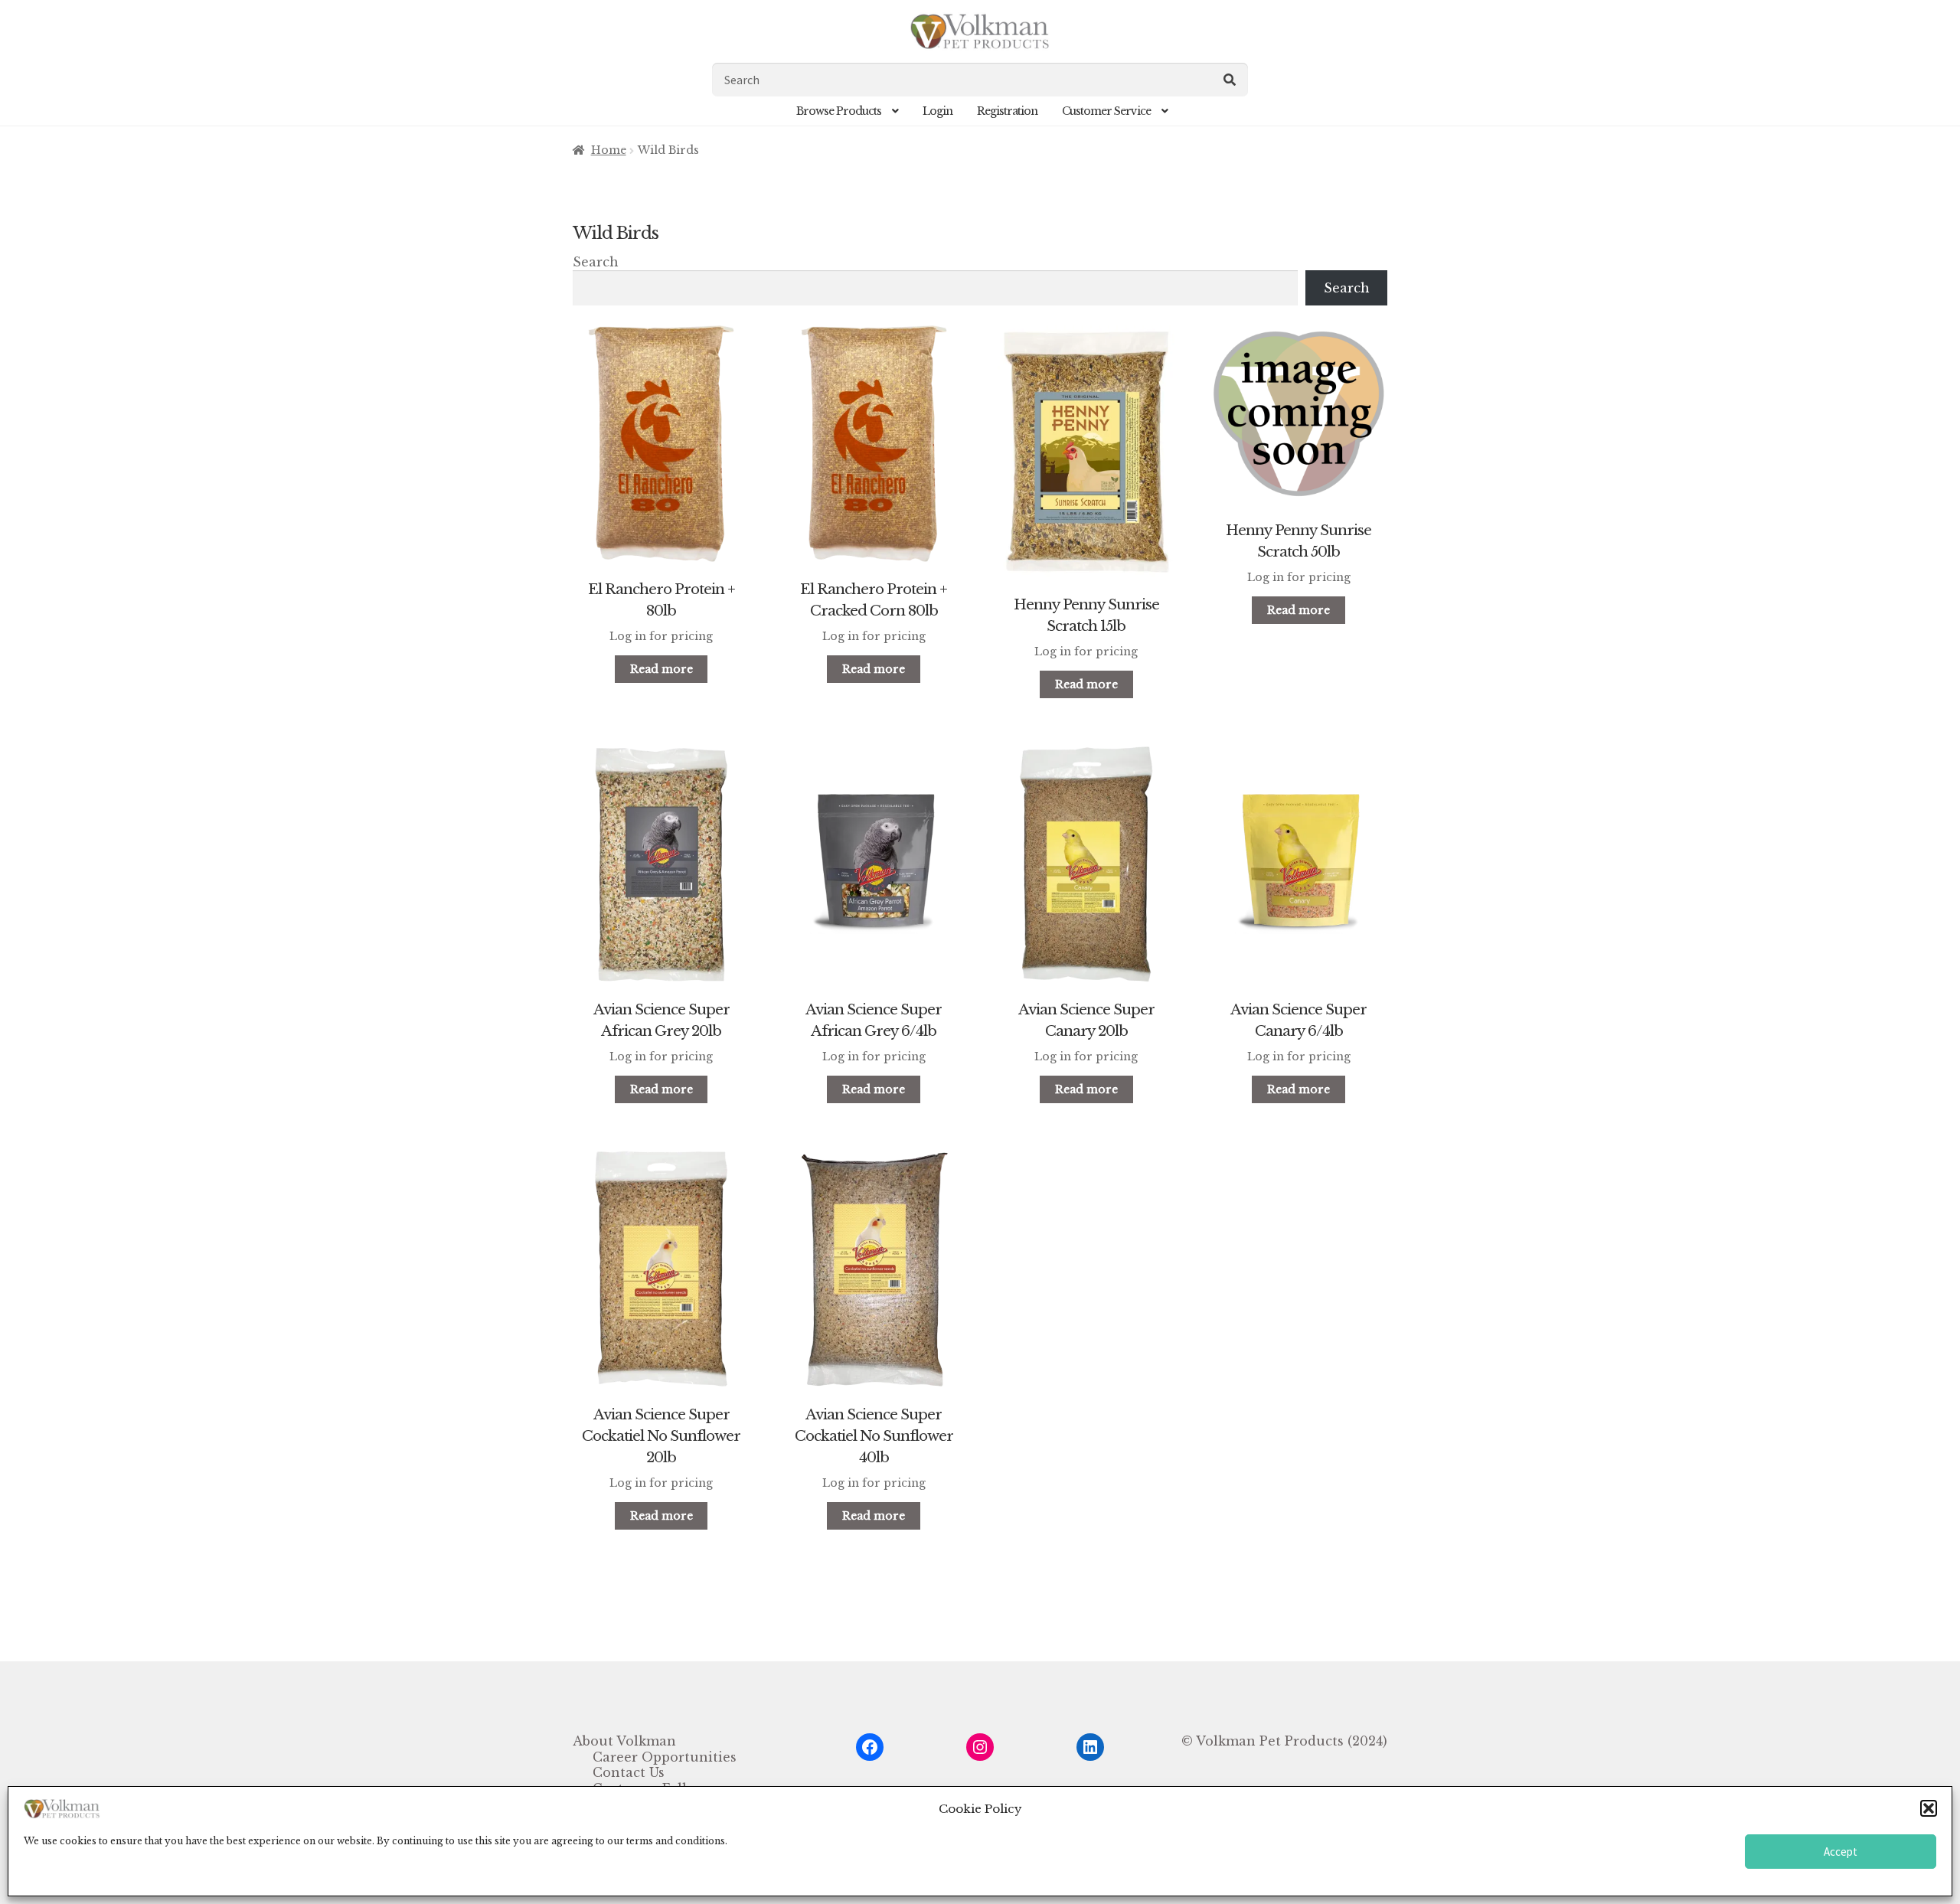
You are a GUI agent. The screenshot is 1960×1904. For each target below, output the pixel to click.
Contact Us (629, 1772)
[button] (1929, 1808)
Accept (1841, 1852)
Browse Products (839, 111)
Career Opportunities (665, 1757)
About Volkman (624, 1741)
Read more (661, 669)
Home (609, 150)
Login (938, 111)
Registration (1007, 111)
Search (596, 262)
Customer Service (1106, 111)
